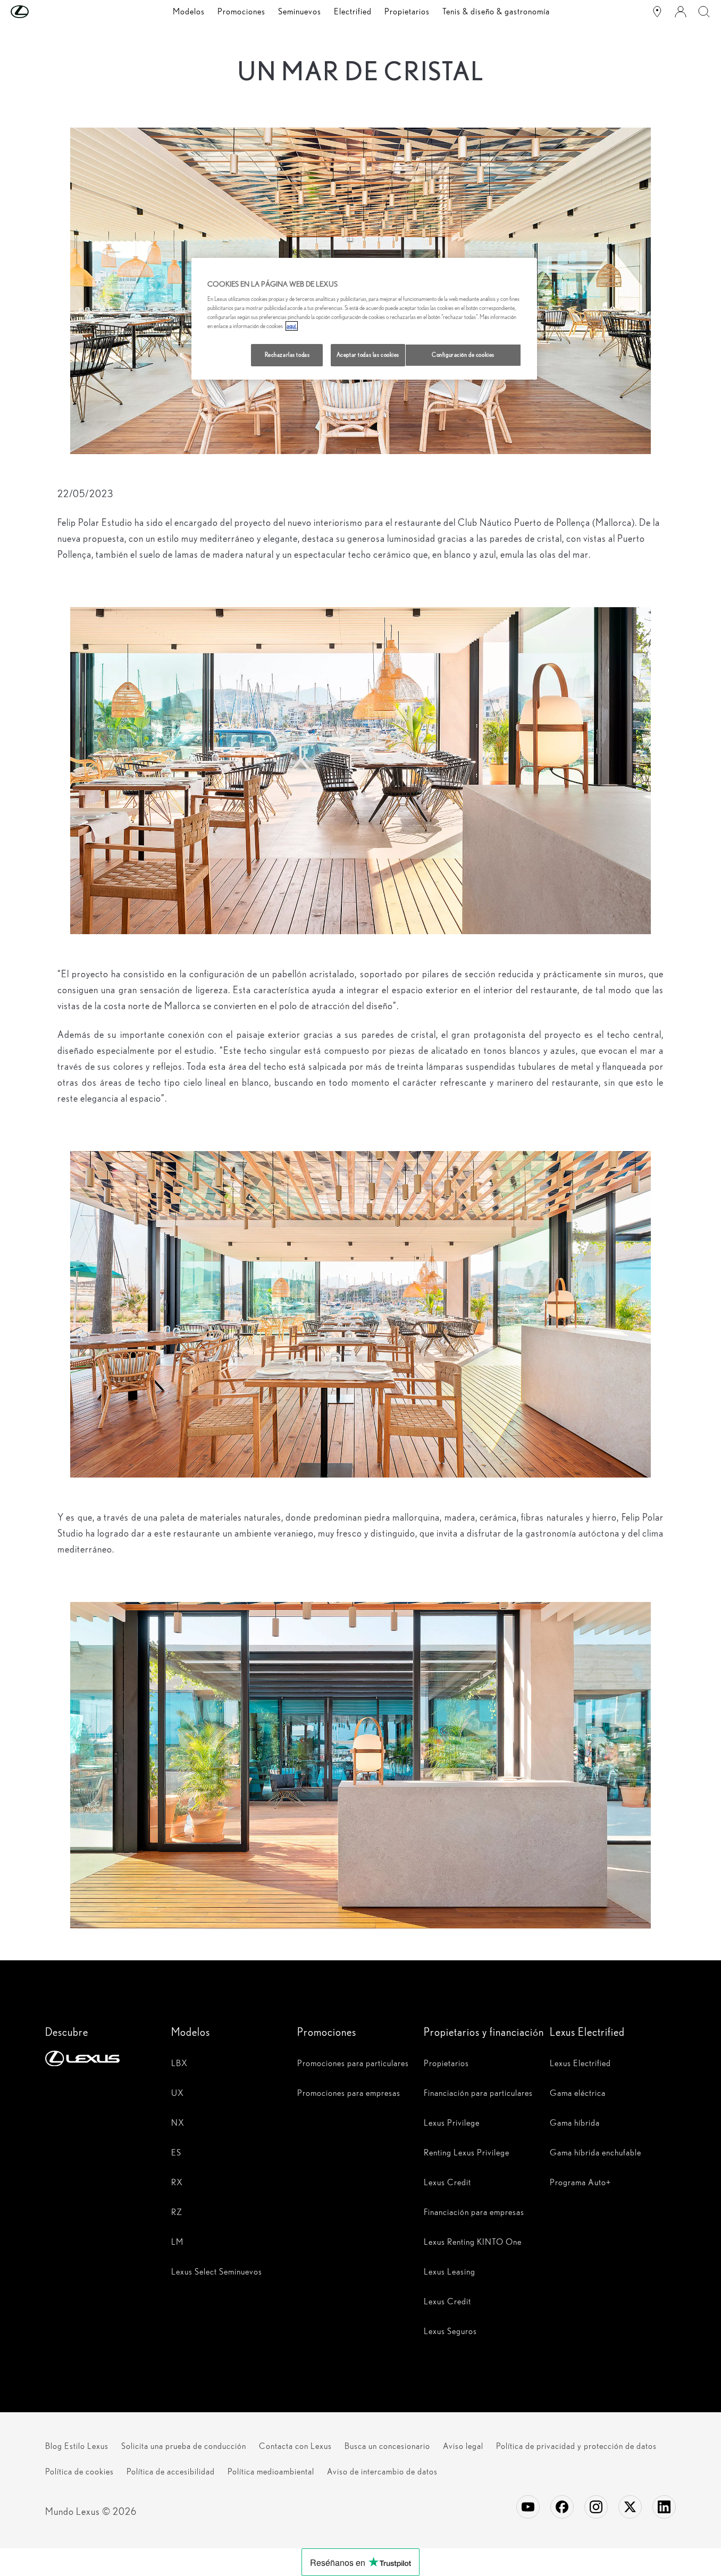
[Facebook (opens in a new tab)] (562, 2507)
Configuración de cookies (463, 355)
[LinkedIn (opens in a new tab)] (664, 2507)
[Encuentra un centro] (657, 12)
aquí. (292, 326)
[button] (41, 12)
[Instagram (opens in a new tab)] (596, 2507)
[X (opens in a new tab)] (630, 2507)
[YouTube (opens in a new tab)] (528, 2507)
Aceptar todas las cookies (368, 355)
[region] (364, 319)
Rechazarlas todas (287, 355)
